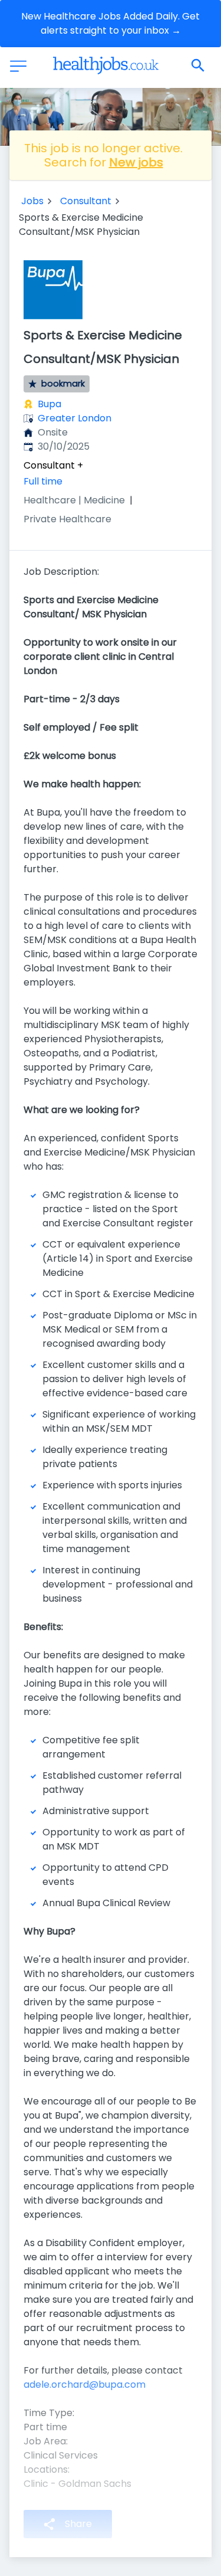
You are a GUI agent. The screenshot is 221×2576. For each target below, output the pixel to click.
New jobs (136, 162)
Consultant (86, 201)
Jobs (32, 201)
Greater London (75, 418)
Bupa (50, 404)
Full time (43, 481)
